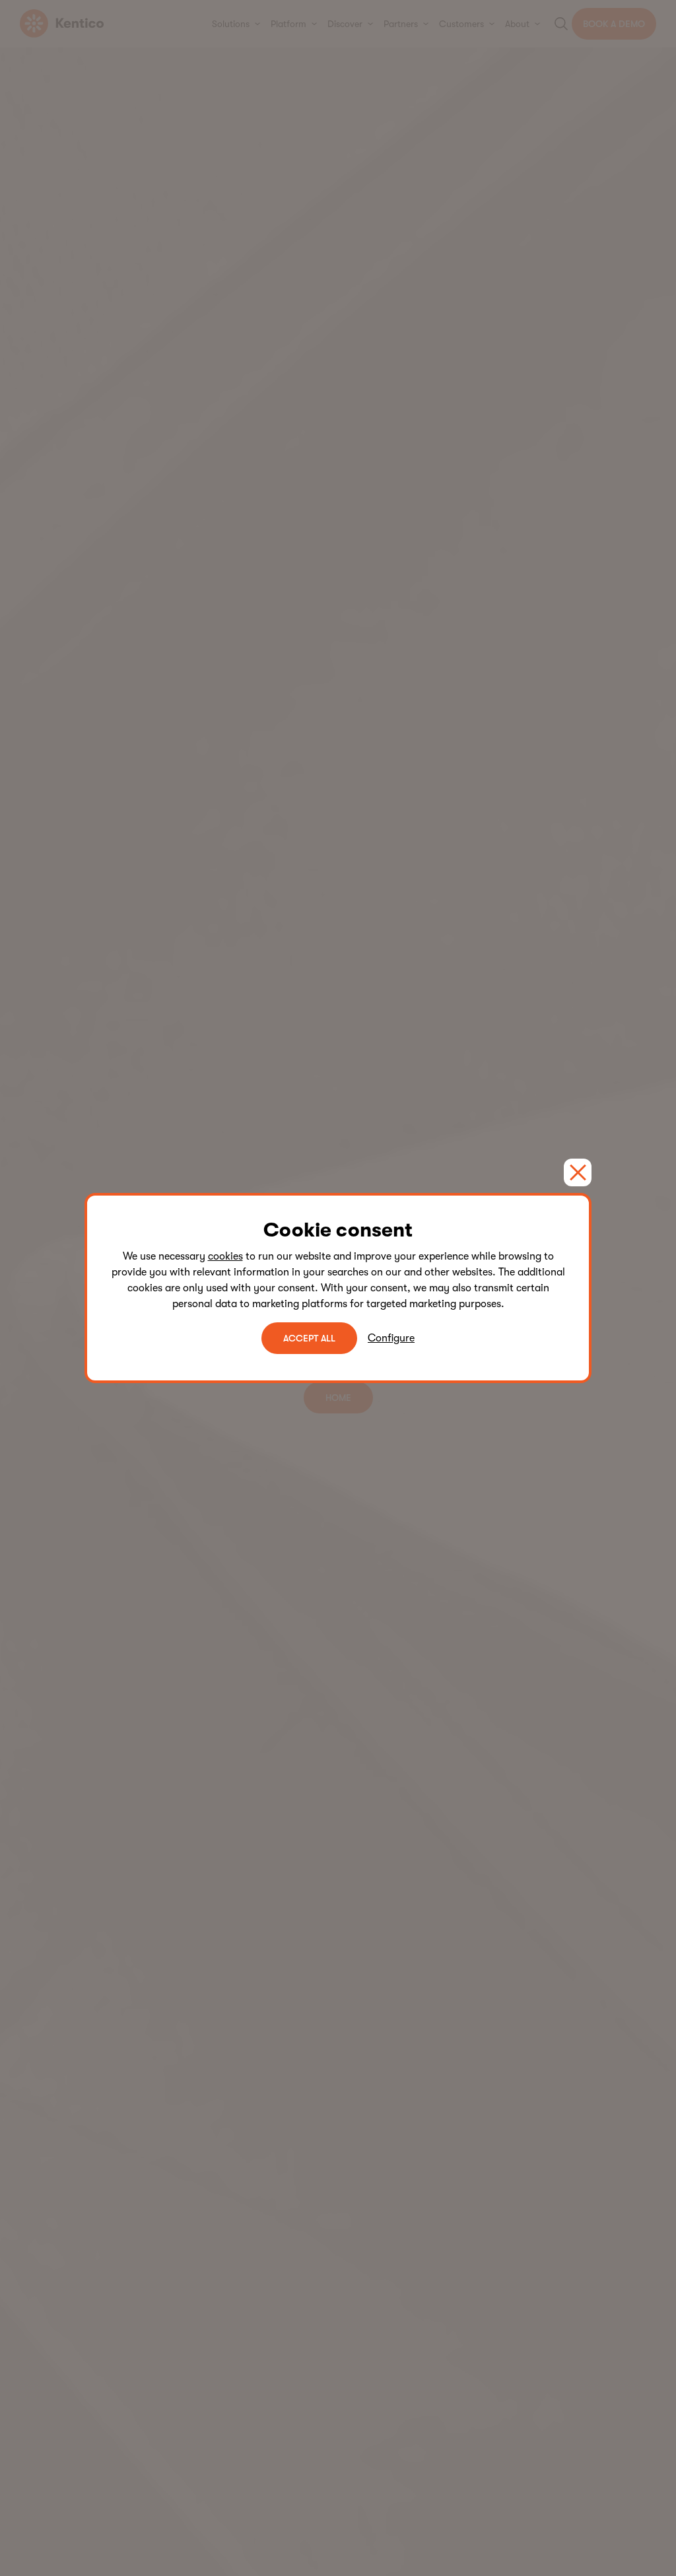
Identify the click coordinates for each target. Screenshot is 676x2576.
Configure (391, 1338)
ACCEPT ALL (309, 1338)
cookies (225, 1256)
